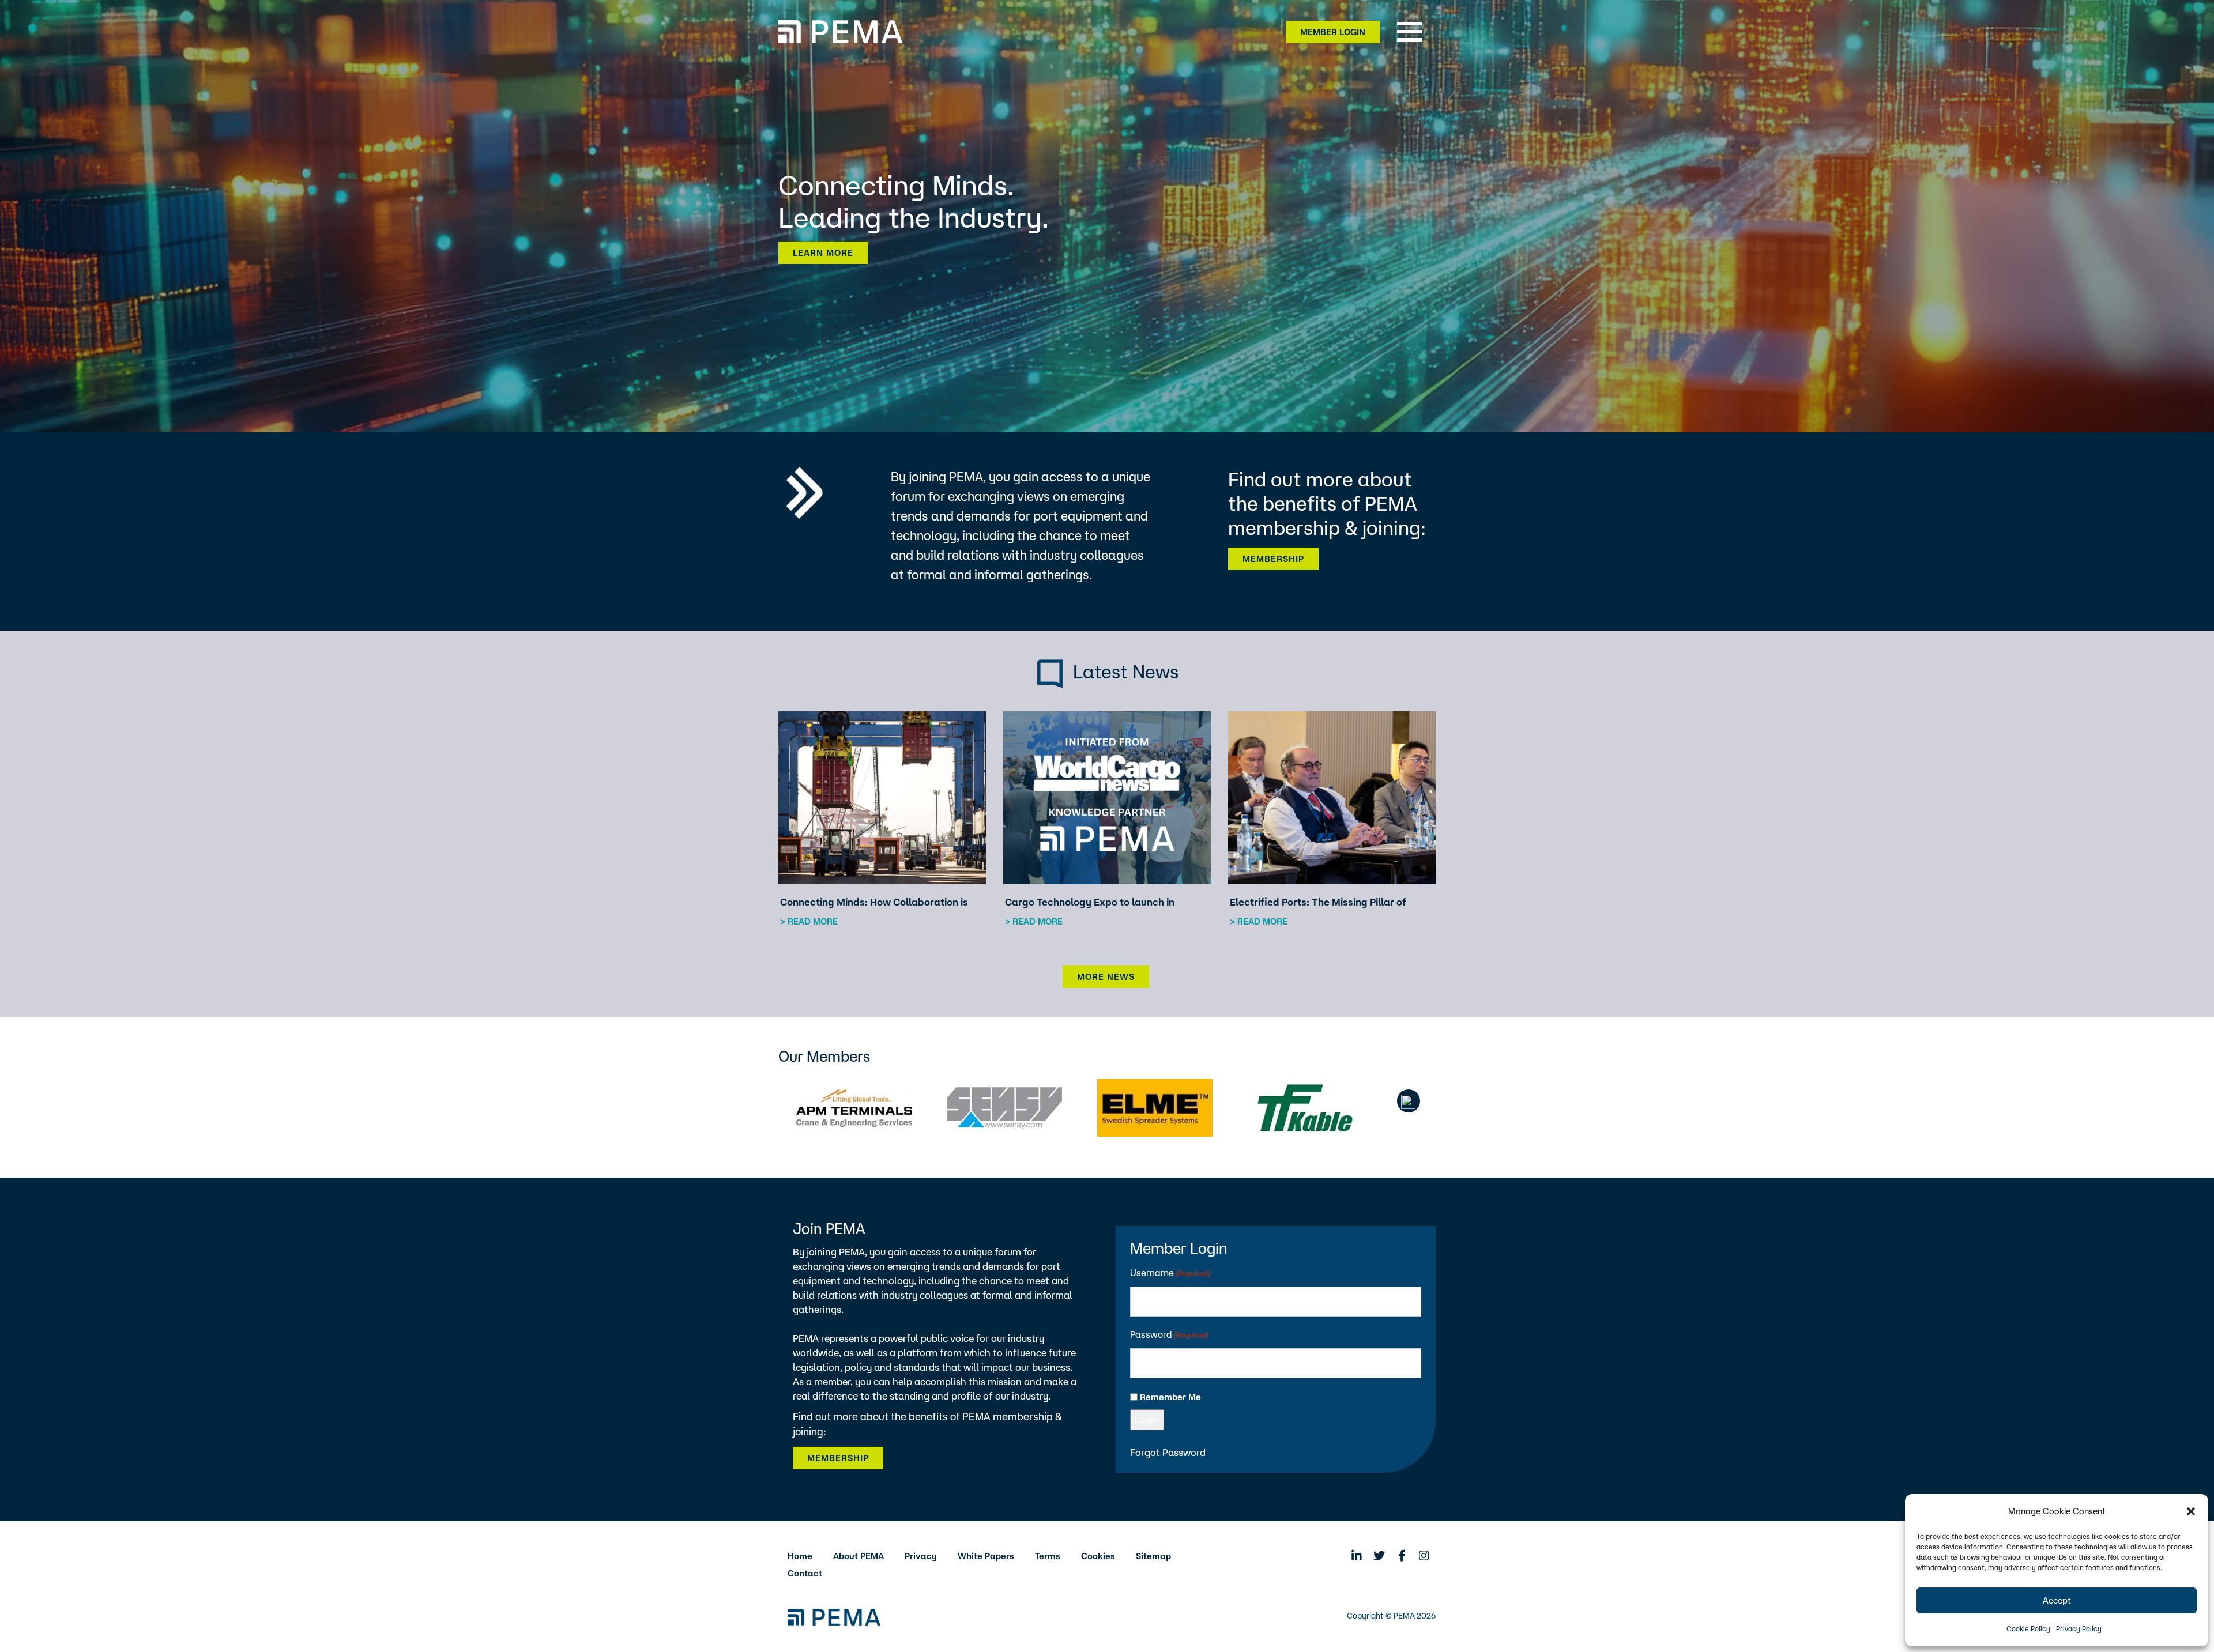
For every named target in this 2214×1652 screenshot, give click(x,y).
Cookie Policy (2028, 1629)
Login (1147, 1419)
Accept (2057, 1600)
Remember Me (1170, 1397)
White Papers (986, 1556)
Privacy (921, 1556)
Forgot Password (1168, 1452)
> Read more (809, 921)
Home (800, 1556)
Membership (1273, 559)
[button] (2191, 1511)
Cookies (1098, 1556)
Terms (1048, 1556)
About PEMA (859, 1556)
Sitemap (1153, 1556)
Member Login (1333, 32)
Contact (805, 1573)
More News (1106, 977)
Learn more (823, 253)
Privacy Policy (2079, 1629)
